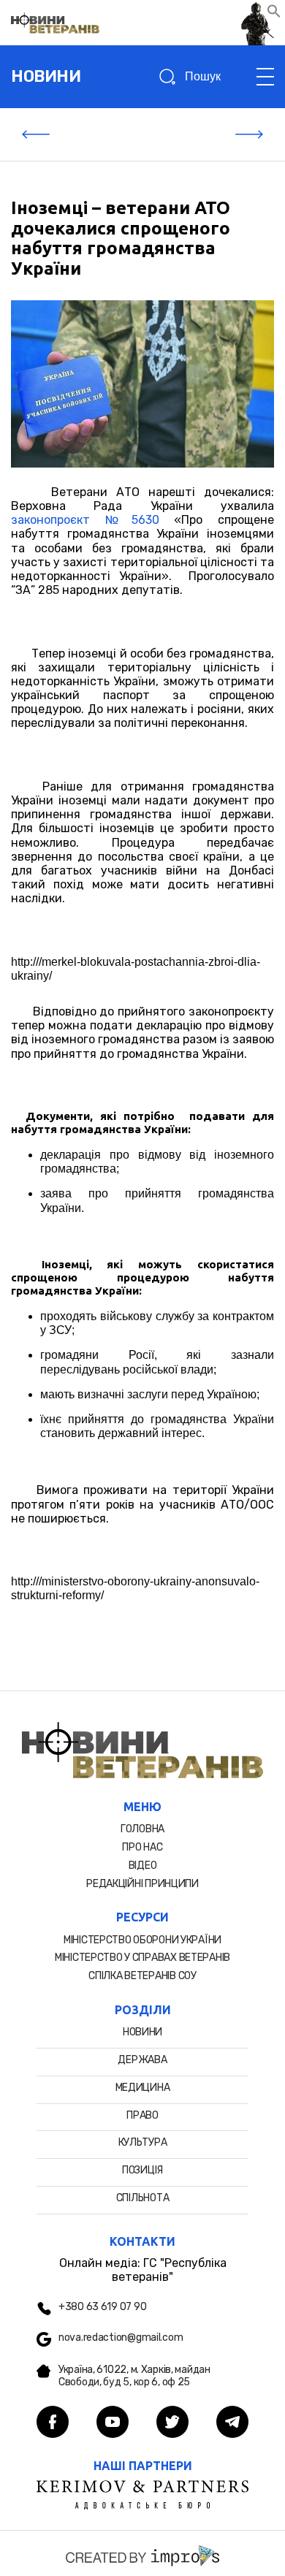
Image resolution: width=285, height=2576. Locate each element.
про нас (142, 1847)
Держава (142, 2060)
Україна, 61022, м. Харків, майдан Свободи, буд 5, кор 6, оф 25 (134, 2376)
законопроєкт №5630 (85, 520)
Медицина (143, 2088)
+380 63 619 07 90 (102, 2307)
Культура (143, 2142)
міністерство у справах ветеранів (142, 1958)
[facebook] (53, 2423)
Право (142, 2115)
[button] (274, 14)
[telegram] (232, 2423)
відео (143, 1866)
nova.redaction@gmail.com (121, 2338)
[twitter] (172, 2423)
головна (142, 1829)
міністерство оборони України (142, 1940)
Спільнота (142, 2198)
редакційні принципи (142, 1884)
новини (46, 76)
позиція (142, 2170)
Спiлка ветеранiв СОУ (142, 1976)
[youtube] (113, 2423)
